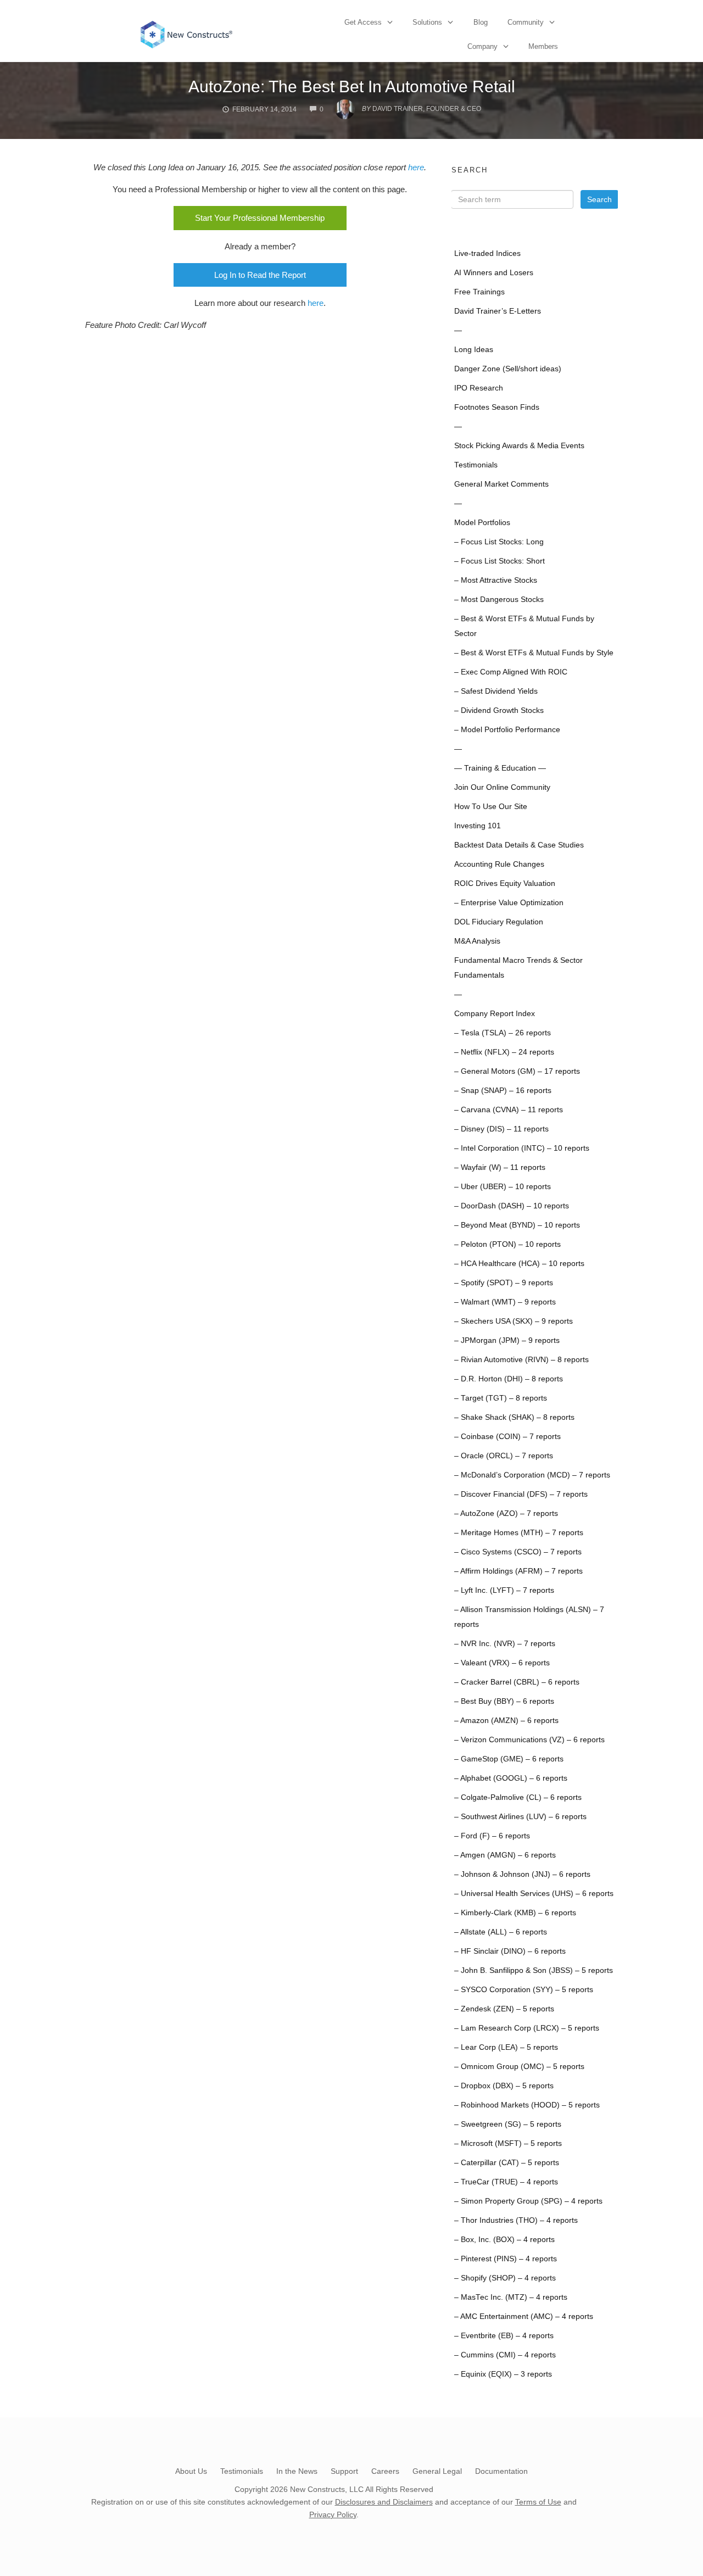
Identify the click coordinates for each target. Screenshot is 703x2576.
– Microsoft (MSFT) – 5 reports (508, 2143)
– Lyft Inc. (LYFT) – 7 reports (504, 1590)
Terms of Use (538, 2502)
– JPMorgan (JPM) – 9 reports (507, 1340)
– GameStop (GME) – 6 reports (509, 1759)
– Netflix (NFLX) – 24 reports (504, 1052)
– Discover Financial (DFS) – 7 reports (521, 1494)
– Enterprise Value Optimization (509, 903)
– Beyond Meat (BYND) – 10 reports (517, 1225)
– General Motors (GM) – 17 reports (517, 1071)
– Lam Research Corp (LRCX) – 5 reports (527, 2028)
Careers (385, 2471)
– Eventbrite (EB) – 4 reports (504, 2336)
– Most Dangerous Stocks (499, 600)
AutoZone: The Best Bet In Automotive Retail (352, 87)
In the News (297, 2471)
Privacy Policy (333, 2514)
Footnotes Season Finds (497, 407)
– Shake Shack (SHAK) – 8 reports (514, 1417)
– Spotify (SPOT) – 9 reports (504, 1283)
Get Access (363, 22)
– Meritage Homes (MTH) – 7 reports (519, 1533)
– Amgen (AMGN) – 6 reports (505, 1855)
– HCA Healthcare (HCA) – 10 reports (519, 1264)
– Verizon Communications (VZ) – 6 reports (529, 1740)
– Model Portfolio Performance (507, 730)
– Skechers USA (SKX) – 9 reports (514, 1321)
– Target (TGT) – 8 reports (501, 1398)
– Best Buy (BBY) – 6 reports (504, 1701)
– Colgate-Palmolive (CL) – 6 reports (518, 1797)
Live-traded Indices (487, 253)
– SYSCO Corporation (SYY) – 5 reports (524, 1990)
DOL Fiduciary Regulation (499, 922)
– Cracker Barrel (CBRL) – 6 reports (517, 1682)
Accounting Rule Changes (499, 864)
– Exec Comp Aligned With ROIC (511, 672)
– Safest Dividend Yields (496, 691)
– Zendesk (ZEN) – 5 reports (504, 2009)
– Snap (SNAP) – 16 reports (503, 1091)
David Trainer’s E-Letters (498, 311)
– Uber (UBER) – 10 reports (503, 1187)
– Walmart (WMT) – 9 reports (505, 1302)
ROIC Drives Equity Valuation (505, 883)
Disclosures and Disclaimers (384, 2502)
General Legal (437, 2471)
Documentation (501, 2471)
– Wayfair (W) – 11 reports (500, 1167)
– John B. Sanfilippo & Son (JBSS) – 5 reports (534, 1970)
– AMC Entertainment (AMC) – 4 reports (524, 2316)
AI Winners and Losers (494, 273)
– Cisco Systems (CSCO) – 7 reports (518, 1552)
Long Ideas (474, 350)
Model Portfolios (482, 523)
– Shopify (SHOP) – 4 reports (505, 2278)
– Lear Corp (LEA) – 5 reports (506, 2047)
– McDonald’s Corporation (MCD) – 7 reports (532, 1475)
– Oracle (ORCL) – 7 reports (504, 1456)
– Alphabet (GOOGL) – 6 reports (511, 1778)
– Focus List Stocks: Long (499, 542)
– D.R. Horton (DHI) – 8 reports (509, 1379)
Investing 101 (478, 826)
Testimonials (476, 465)
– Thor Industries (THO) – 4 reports (516, 2220)
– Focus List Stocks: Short (500, 561)
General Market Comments (501, 484)
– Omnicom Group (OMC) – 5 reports (519, 2067)
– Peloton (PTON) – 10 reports (507, 1244)
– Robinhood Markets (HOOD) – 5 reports (527, 2105)
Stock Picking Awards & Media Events (519, 446)
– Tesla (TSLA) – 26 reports (503, 1033)
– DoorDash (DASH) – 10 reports (512, 1206)
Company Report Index (495, 1014)
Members (543, 46)
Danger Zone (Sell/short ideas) (508, 369)
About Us (191, 2471)
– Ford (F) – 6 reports (492, 1836)
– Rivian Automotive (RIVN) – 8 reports (521, 1360)
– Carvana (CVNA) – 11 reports (509, 1110)
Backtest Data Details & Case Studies (519, 845)
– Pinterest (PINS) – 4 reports (506, 2259)
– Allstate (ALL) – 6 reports (501, 1932)
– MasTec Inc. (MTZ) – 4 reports (511, 2297)
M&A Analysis (477, 941)
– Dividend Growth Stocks (499, 710)
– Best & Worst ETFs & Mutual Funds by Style (534, 653)
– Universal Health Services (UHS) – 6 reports (534, 1894)
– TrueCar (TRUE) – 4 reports (506, 2182)
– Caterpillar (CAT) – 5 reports (507, 2163)
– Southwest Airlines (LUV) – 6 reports (520, 1817)
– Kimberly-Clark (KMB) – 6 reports (515, 1913)
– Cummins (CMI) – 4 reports (505, 2355)
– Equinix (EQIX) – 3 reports (503, 2374)
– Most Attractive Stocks (496, 580)
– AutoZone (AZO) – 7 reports (506, 1513)
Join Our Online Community (502, 787)
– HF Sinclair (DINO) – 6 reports (510, 1951)
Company (482, 46)
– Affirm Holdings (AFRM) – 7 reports (518, 1571)
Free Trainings (479, 292)
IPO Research (479, 388)
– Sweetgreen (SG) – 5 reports (508, 2124)
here (416, 167)
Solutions (427, 22)
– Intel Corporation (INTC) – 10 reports (522, 1148)
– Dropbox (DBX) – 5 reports (504, 2086)
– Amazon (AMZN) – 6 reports (506, 1721)
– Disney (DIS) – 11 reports (501, 1129)
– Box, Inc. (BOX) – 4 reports (504, 2240)
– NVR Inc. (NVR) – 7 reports (505, 1644)
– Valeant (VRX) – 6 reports (502, 1663)
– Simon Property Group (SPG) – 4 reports (528, 2201)
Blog (481, 22)
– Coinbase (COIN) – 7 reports (507, 1437)
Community (526, 22)
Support (344, 2471)
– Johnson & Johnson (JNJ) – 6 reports (522, 1874)
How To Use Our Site (491, 807)
